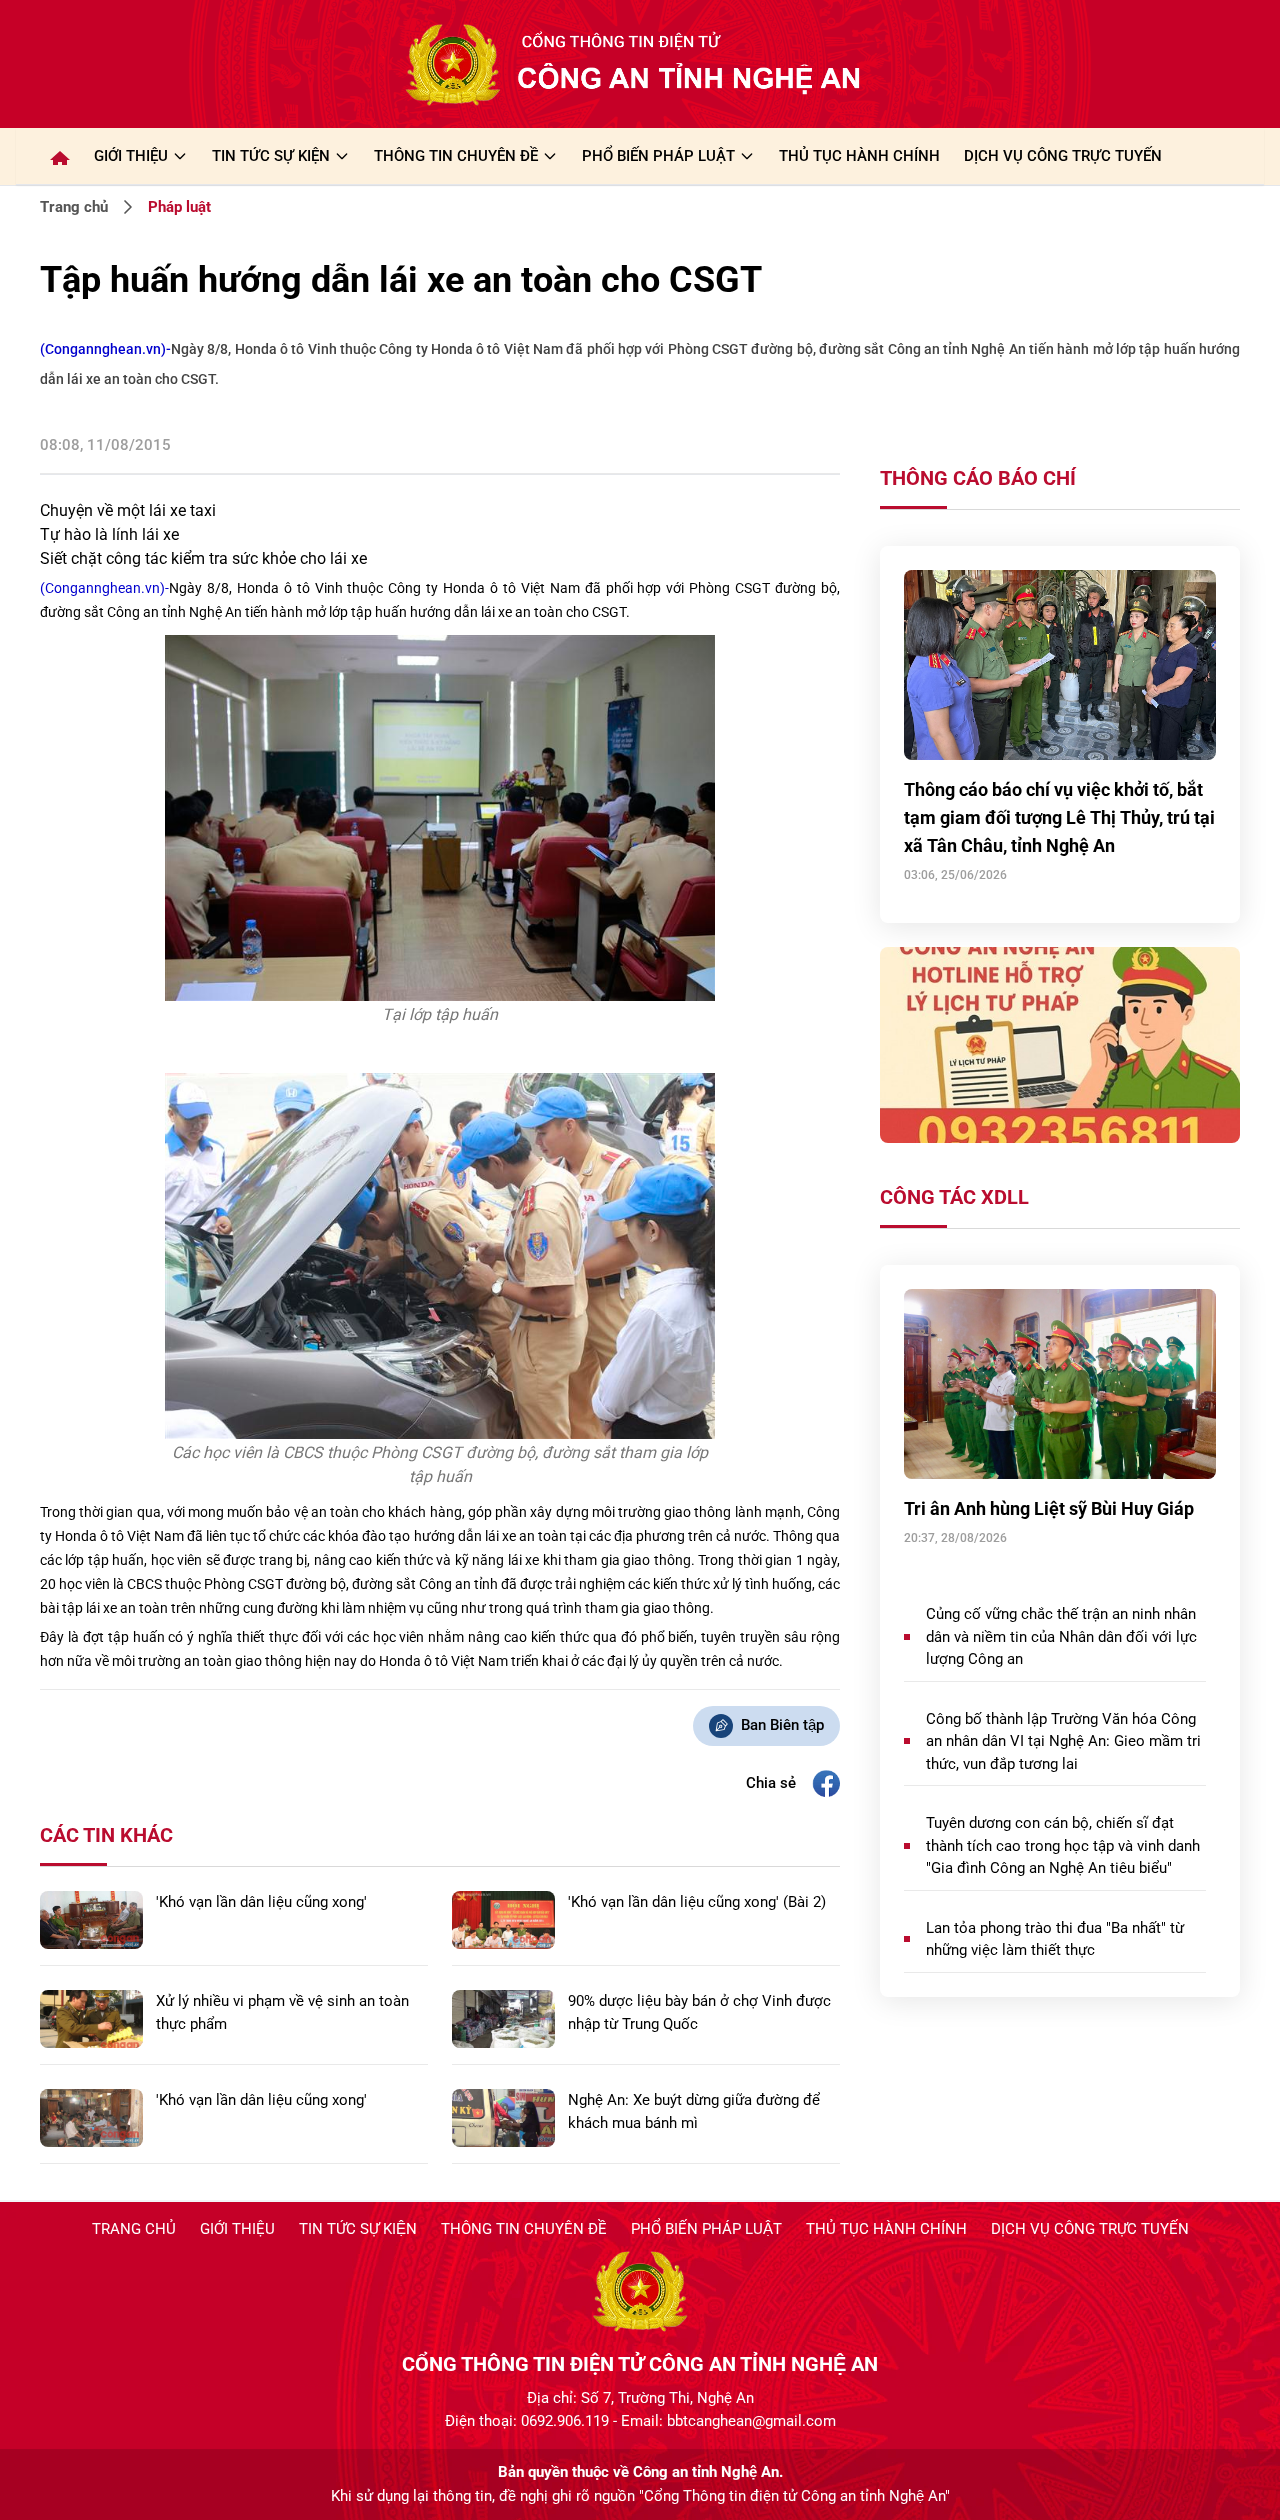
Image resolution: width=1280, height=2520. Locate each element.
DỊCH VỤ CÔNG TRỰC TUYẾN (1063, 156)
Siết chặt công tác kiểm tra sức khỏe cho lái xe (203, 558)
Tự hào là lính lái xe (109, 534)
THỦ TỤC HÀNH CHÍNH (859, 156)
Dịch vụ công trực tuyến (1090, 2229)
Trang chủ (74, 207)
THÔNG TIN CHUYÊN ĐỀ (456, 156)
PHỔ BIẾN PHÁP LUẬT (658, 156)
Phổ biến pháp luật (706, 2229)
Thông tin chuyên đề (524, 2229)
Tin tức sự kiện (358, 2229)
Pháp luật (179, 207)
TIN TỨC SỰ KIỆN (271, 156)
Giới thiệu (131, 156)
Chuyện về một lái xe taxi (128, 510)
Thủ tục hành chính (886, 2229)
